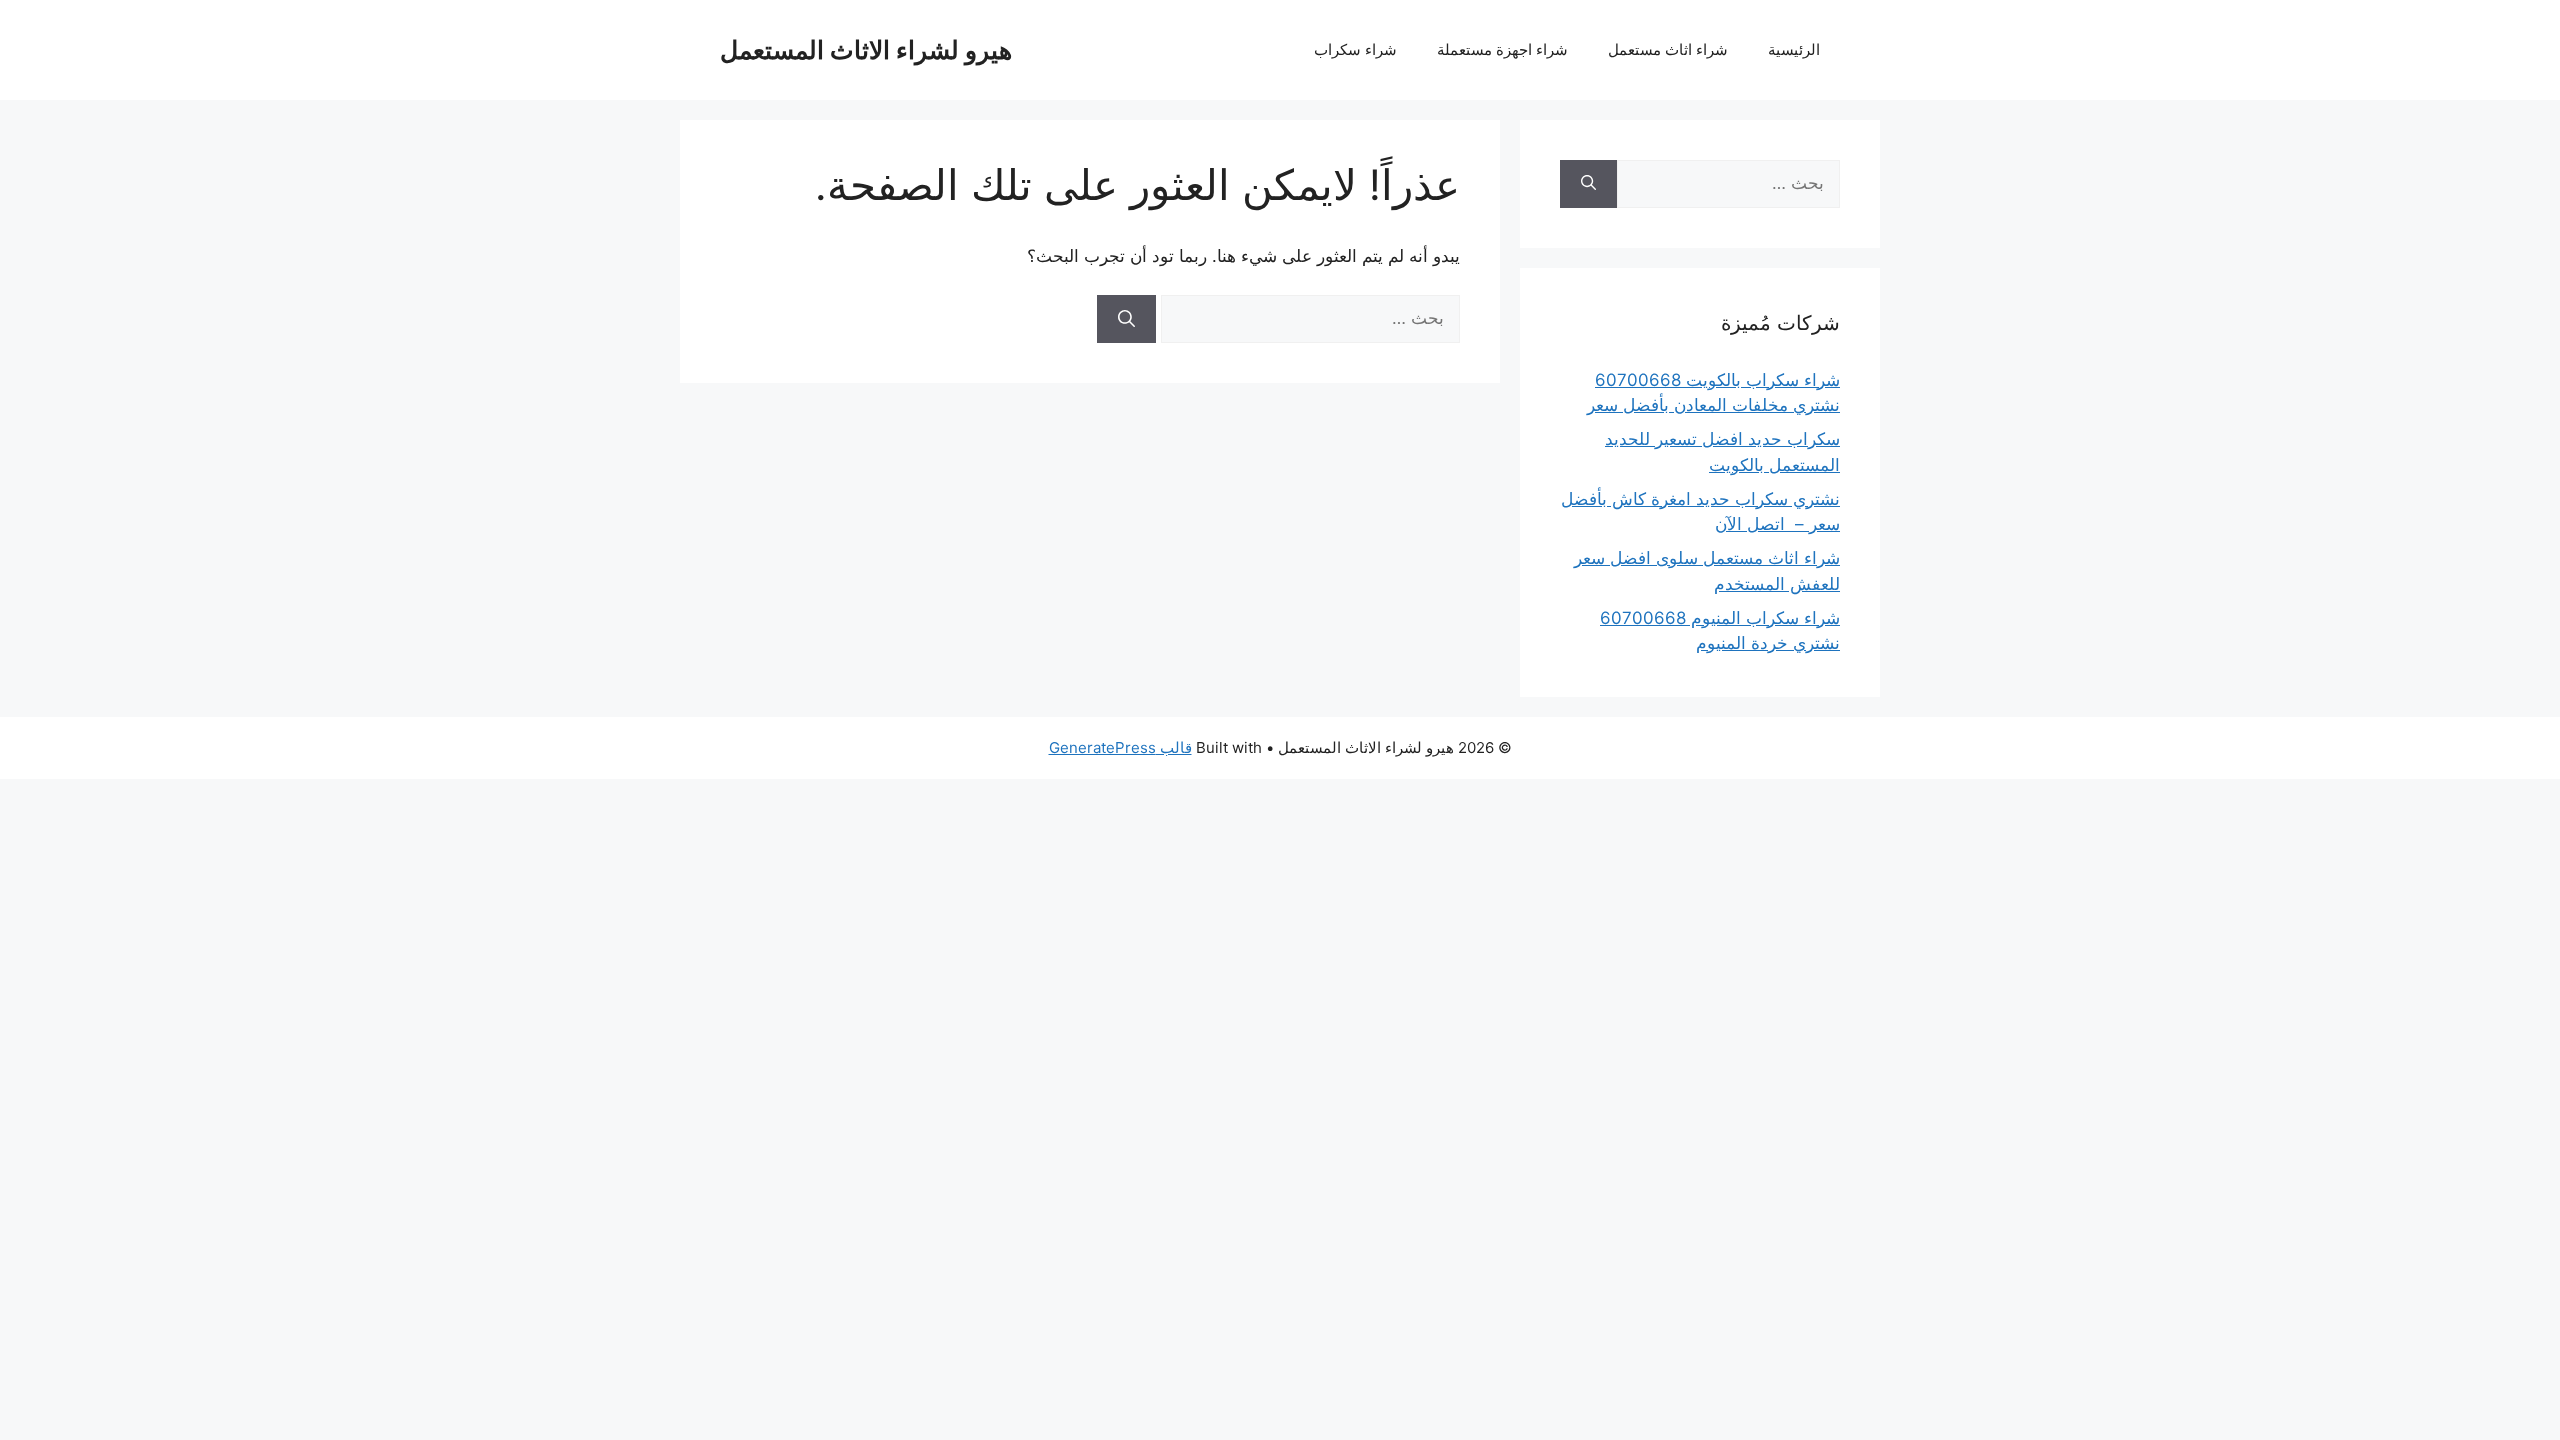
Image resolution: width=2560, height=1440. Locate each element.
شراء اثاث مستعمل (1668, 49)
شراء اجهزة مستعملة (1502, 49)
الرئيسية (1794, 49)
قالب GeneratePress (1120, 747)
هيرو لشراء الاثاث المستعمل (866, 50)
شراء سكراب (1355, 49)
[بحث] (1126, 319)
